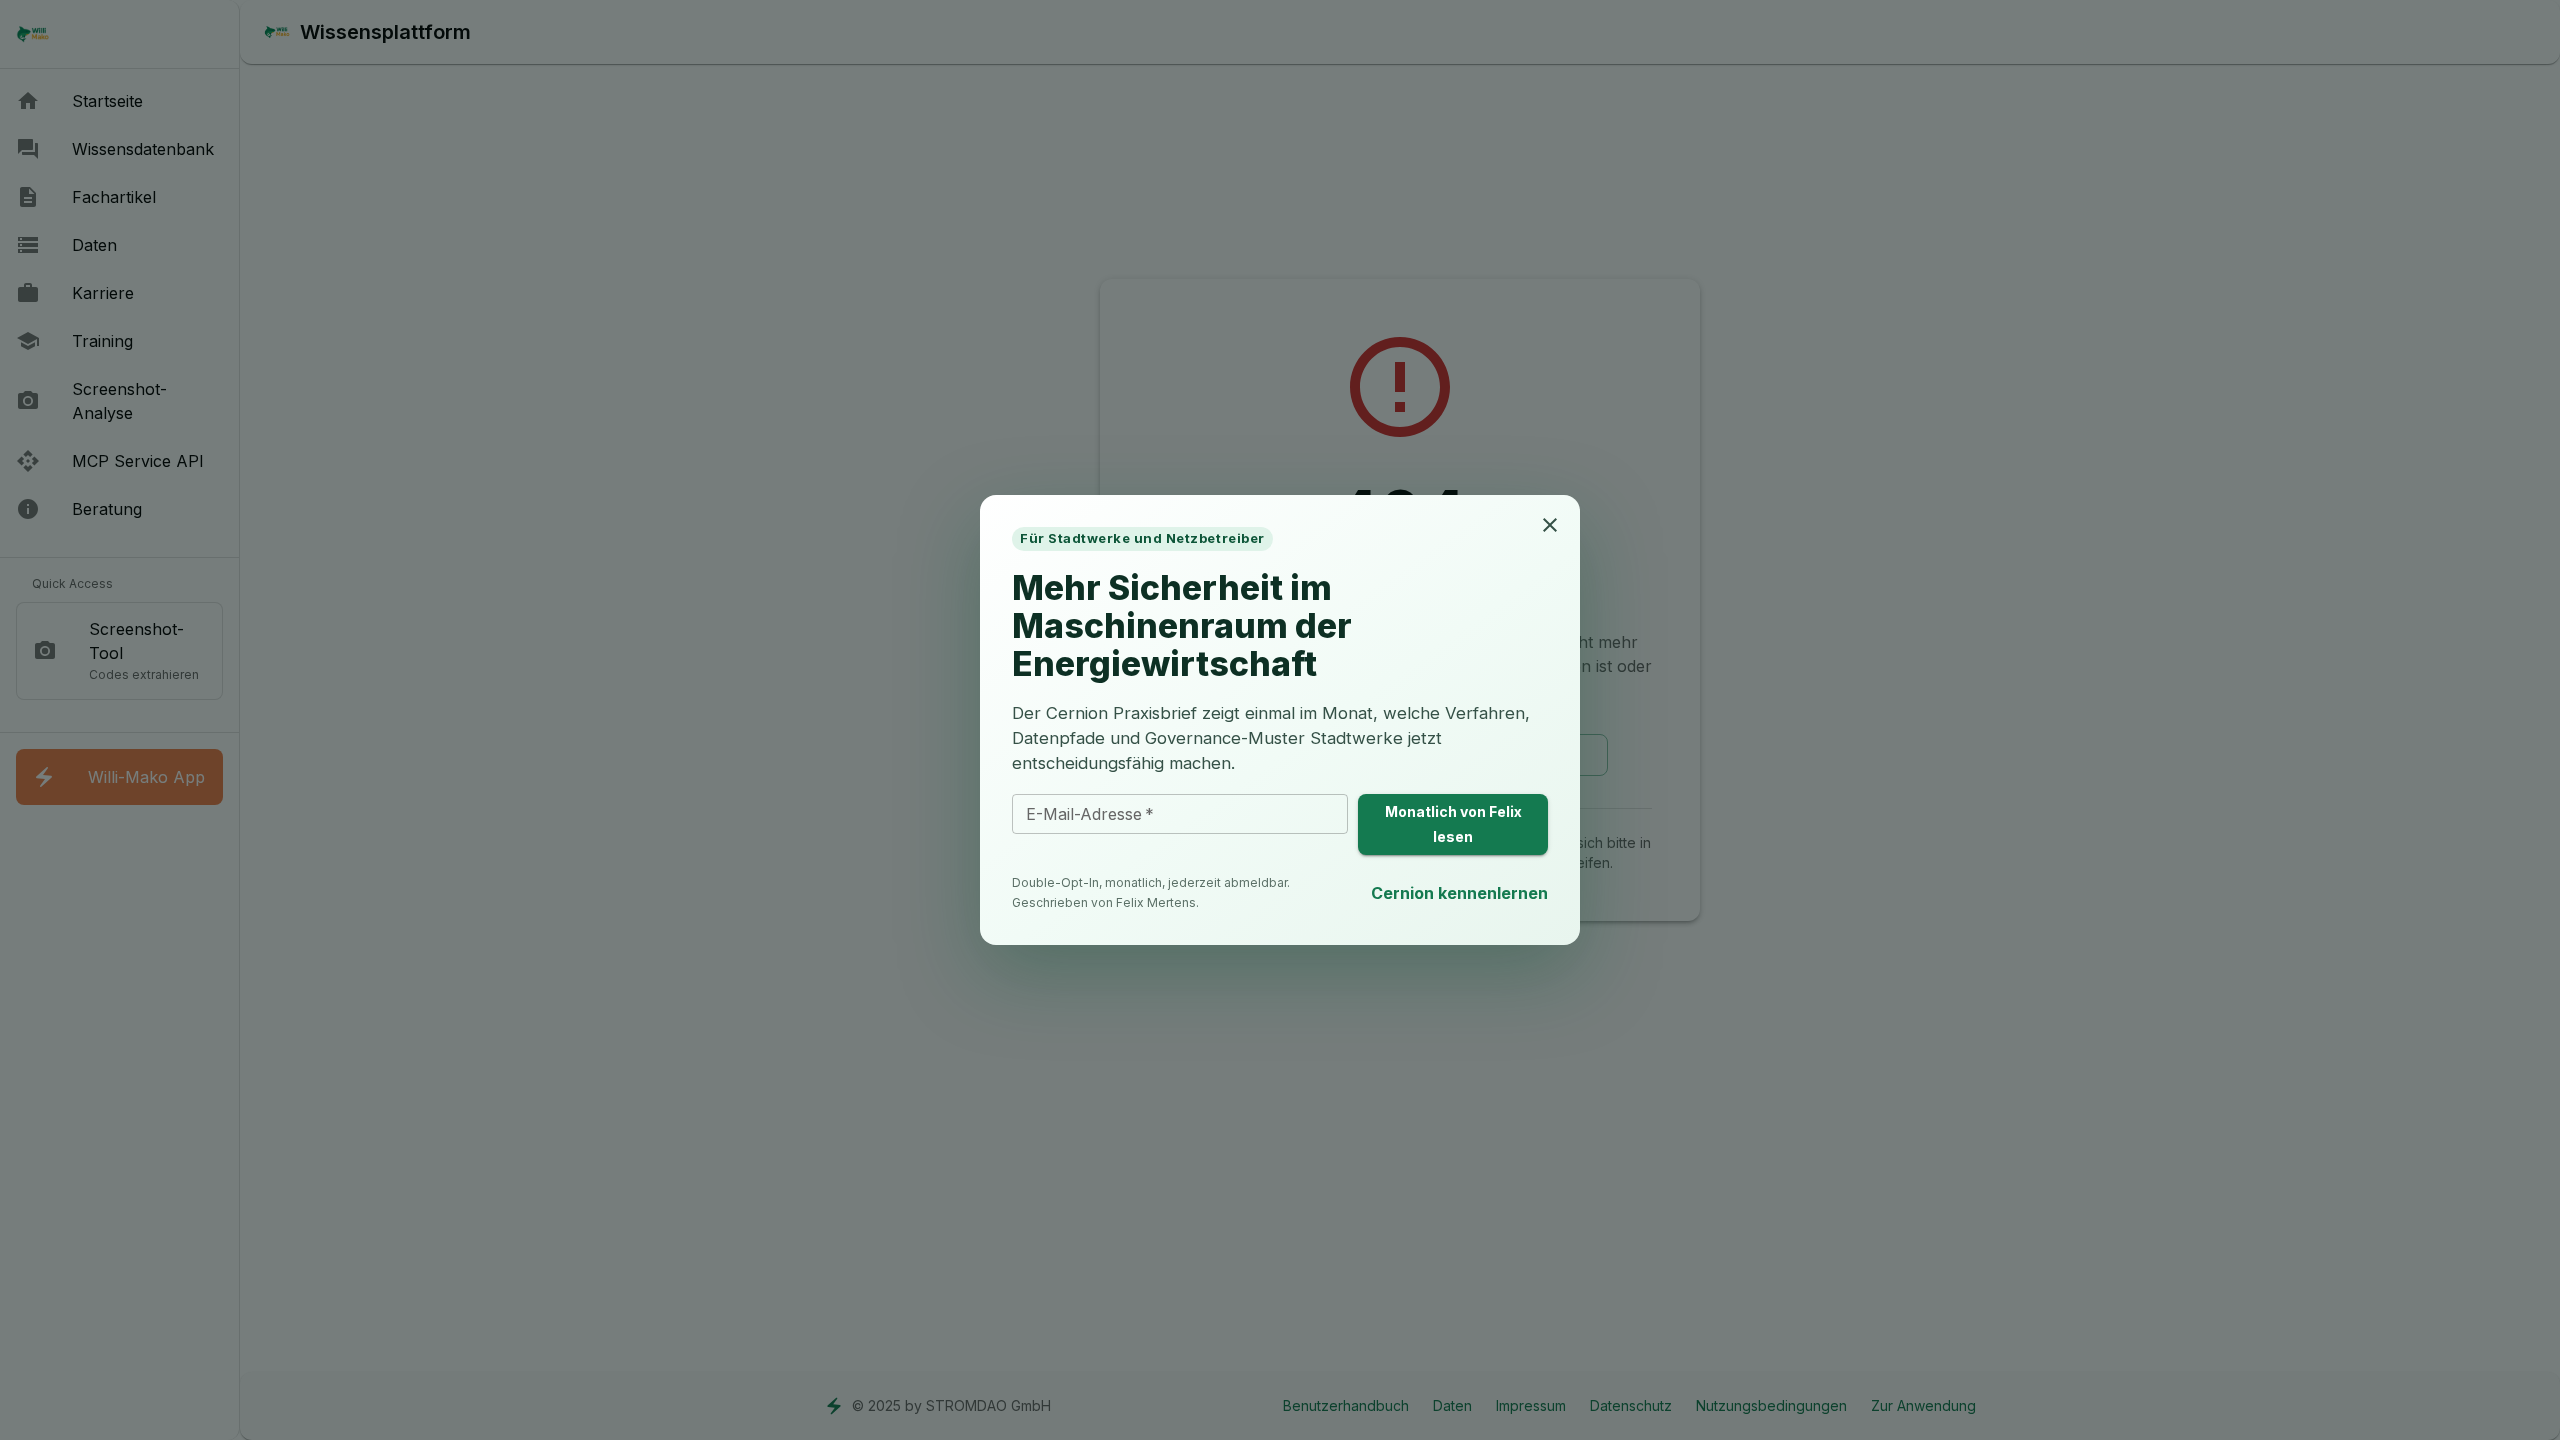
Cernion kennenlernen (1459, 893)
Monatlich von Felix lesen (1453, 824)
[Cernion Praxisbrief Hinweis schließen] (1550, 525)
